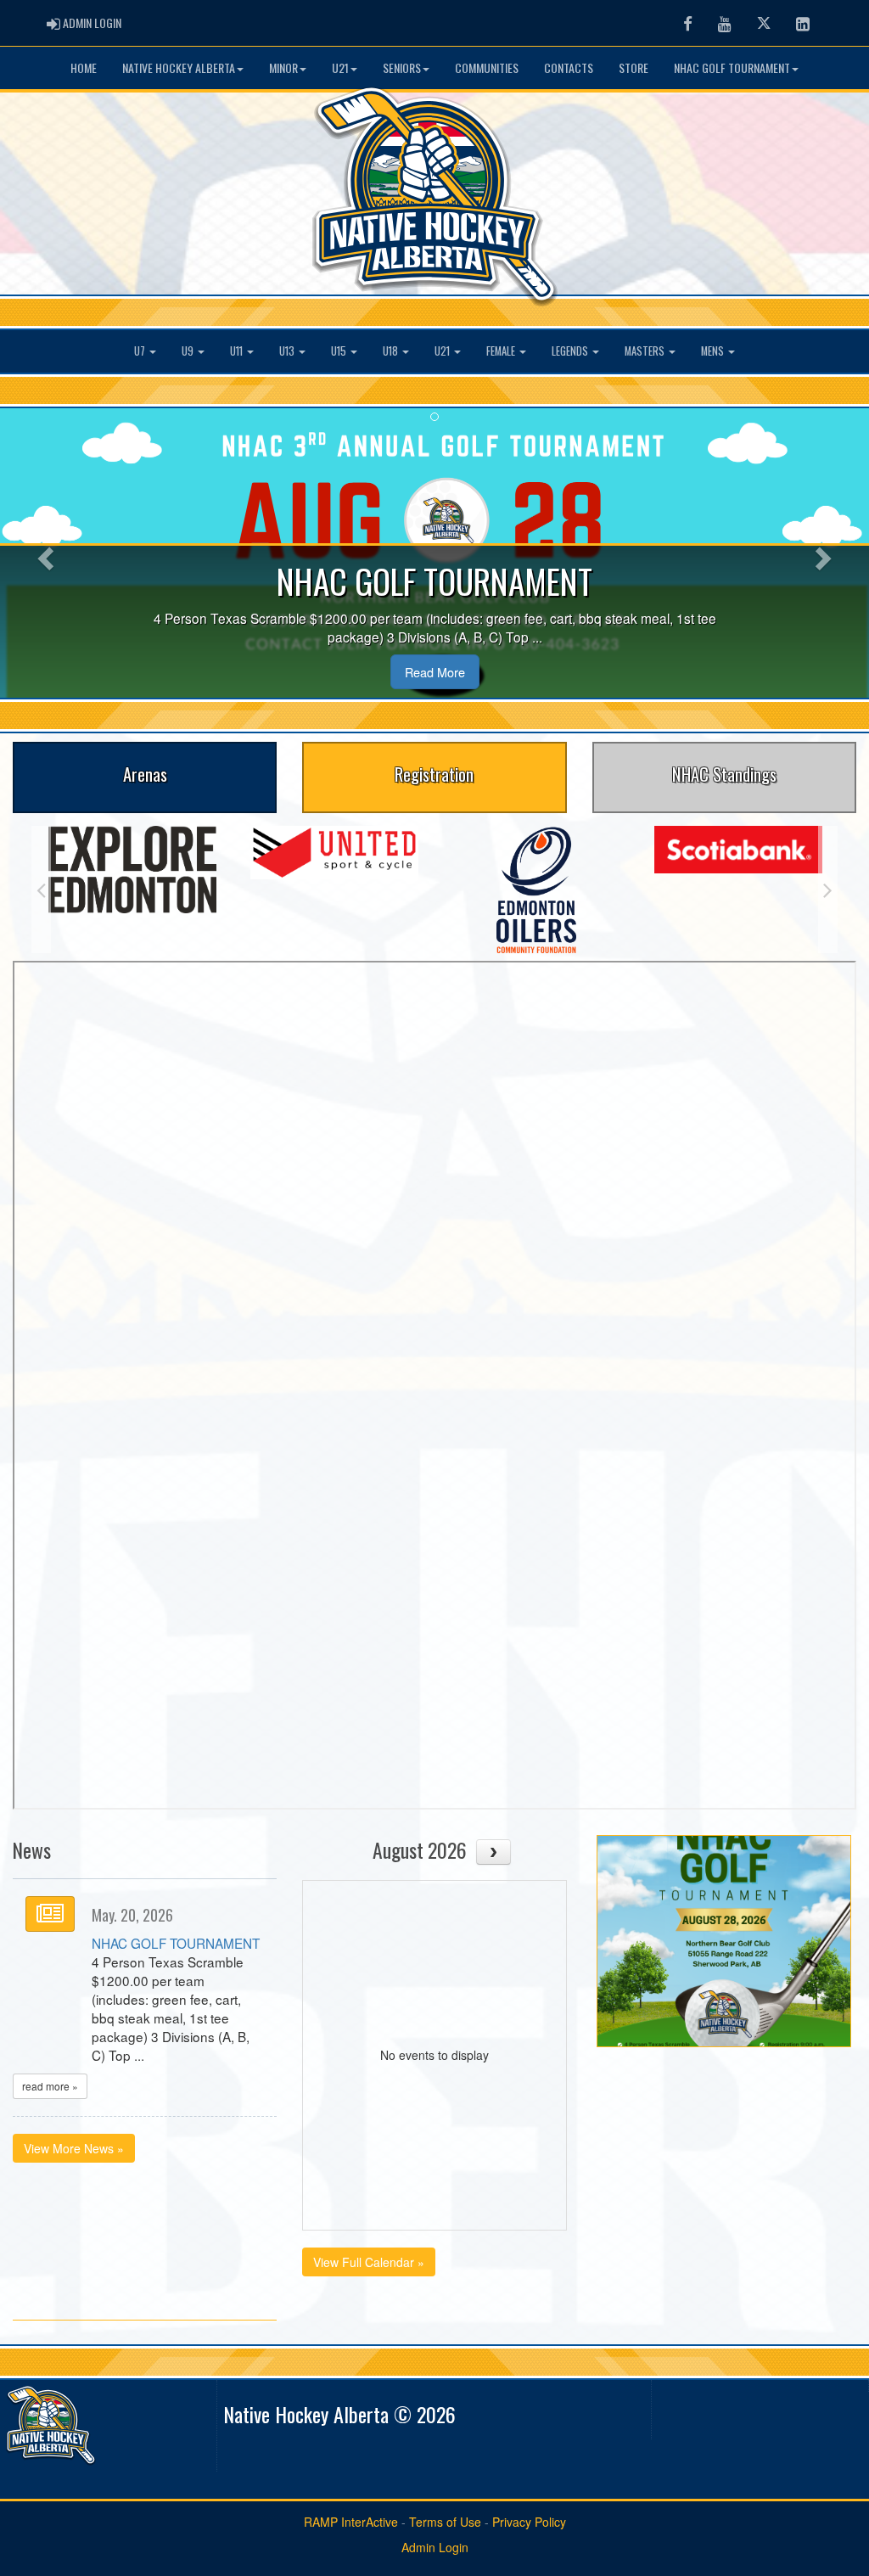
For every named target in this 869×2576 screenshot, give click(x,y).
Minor (283, 67)
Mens (714, 351)
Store (634, 67)
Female (502, 351)
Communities (487, 67)
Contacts (569, 67)
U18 (392, 351)
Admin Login (435, 2547)
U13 (288, 351)
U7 (141, 351)
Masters (646, 351)
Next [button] (828, 890)
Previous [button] (41, 890)
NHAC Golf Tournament (732, 67)
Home (84, 67)
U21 (340, 67)
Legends (571, 351)
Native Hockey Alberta (179, 67)
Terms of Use (445, 2522)
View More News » (74, 2148)
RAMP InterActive (351, 2522)
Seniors (402, 67)
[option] (132, 870)
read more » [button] (50, 2086)
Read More (435, 672)
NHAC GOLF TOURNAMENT (176, 1943)
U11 (238, 351)
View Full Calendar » (369, 2262)
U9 (189, 351)
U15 (340, 351)
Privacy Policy (529, 2522)
